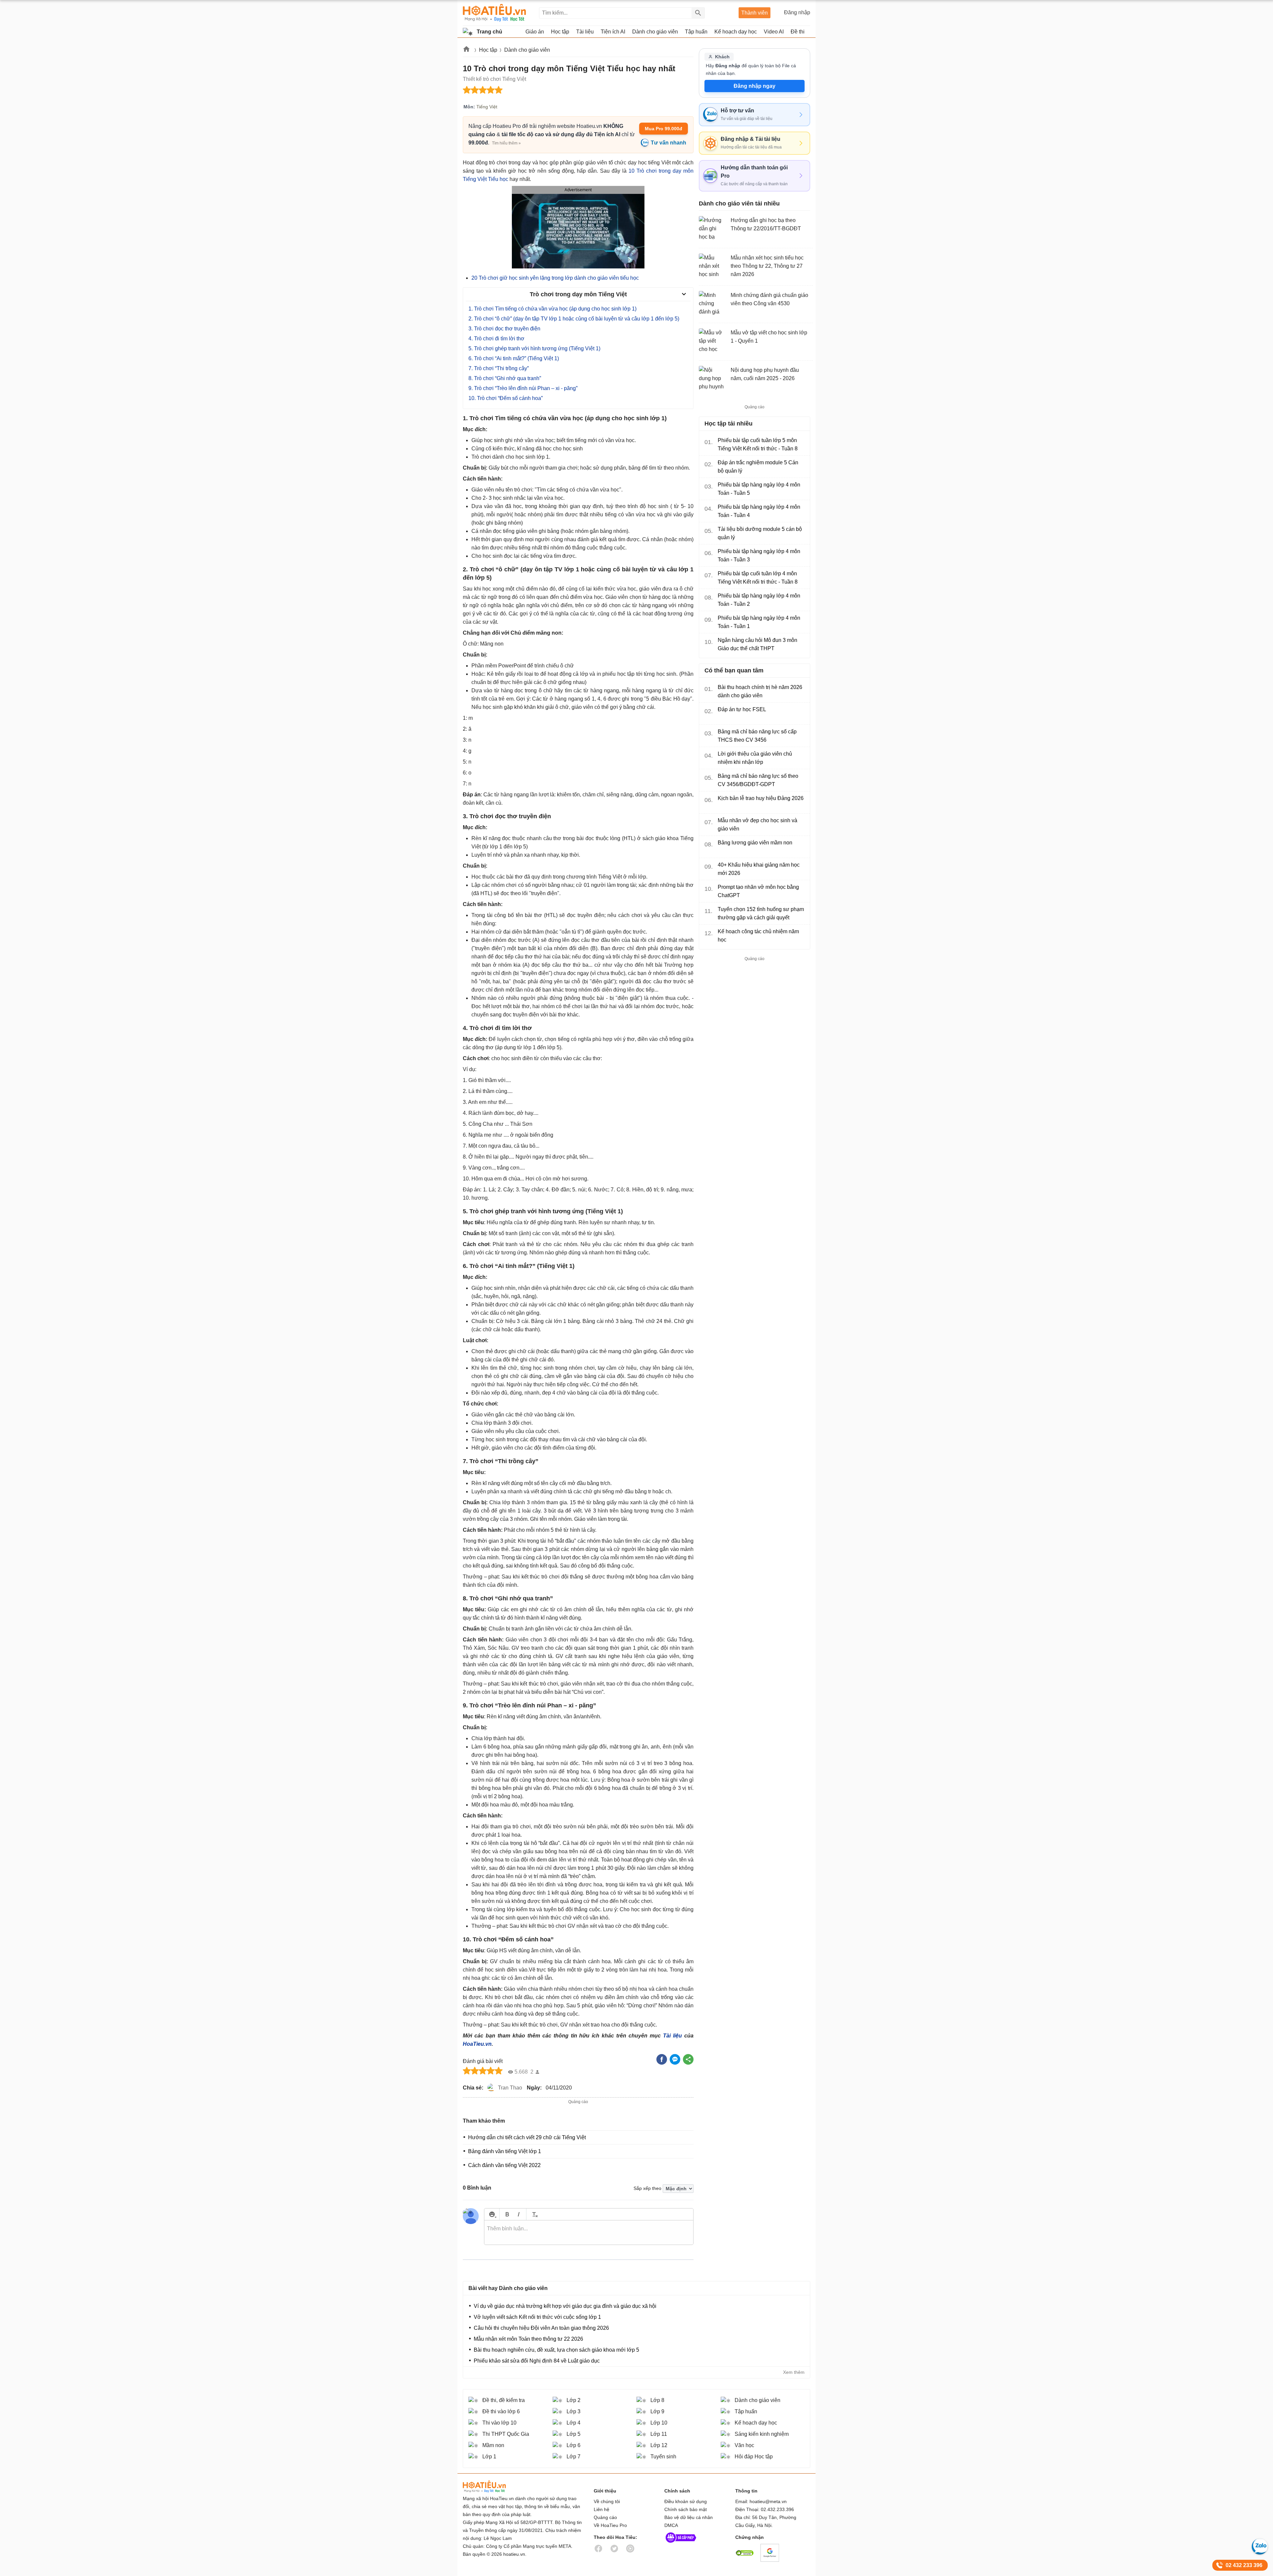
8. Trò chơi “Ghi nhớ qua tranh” (505, 378)
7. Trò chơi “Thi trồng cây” (499, 368)
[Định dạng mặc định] (534, 2214)
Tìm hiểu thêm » (506, 143)
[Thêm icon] (492, 2214)
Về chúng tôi (607, 2501)
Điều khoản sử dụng (686, 2501)
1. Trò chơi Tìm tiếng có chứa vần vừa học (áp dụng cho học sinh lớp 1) (552, 309)
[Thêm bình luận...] (589, 2233)
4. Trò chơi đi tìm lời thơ (496, 339)
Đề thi (798, 32)
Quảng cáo (605, 2517)
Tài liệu (672, 2036)
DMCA (671, 2525)
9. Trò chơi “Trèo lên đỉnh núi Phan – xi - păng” (523, 388)
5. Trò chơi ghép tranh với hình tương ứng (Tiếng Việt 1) (534, 348)
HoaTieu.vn (477, 2044)
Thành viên (755, 13)
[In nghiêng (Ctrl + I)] (519, 2214)
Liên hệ (602, 2509)
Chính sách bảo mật (686, 2509)
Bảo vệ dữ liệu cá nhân (689, 2517)
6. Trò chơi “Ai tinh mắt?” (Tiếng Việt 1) (514, 358)
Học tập (488, 50)
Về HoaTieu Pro (610, 2525)
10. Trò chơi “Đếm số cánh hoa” (506, 398)
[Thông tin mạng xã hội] (681, 2544)
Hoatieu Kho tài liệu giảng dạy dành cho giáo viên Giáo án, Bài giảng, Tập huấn (494, 13)
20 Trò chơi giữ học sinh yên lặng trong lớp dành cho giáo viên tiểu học (555, 278)
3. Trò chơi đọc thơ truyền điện (504, 329)
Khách (722, 57)
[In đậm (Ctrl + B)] (507, 2214)
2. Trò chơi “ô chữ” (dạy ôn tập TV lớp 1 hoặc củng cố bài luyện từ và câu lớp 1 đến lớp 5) (574, 319)
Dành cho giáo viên (527, 50)
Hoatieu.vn (467, 50)
